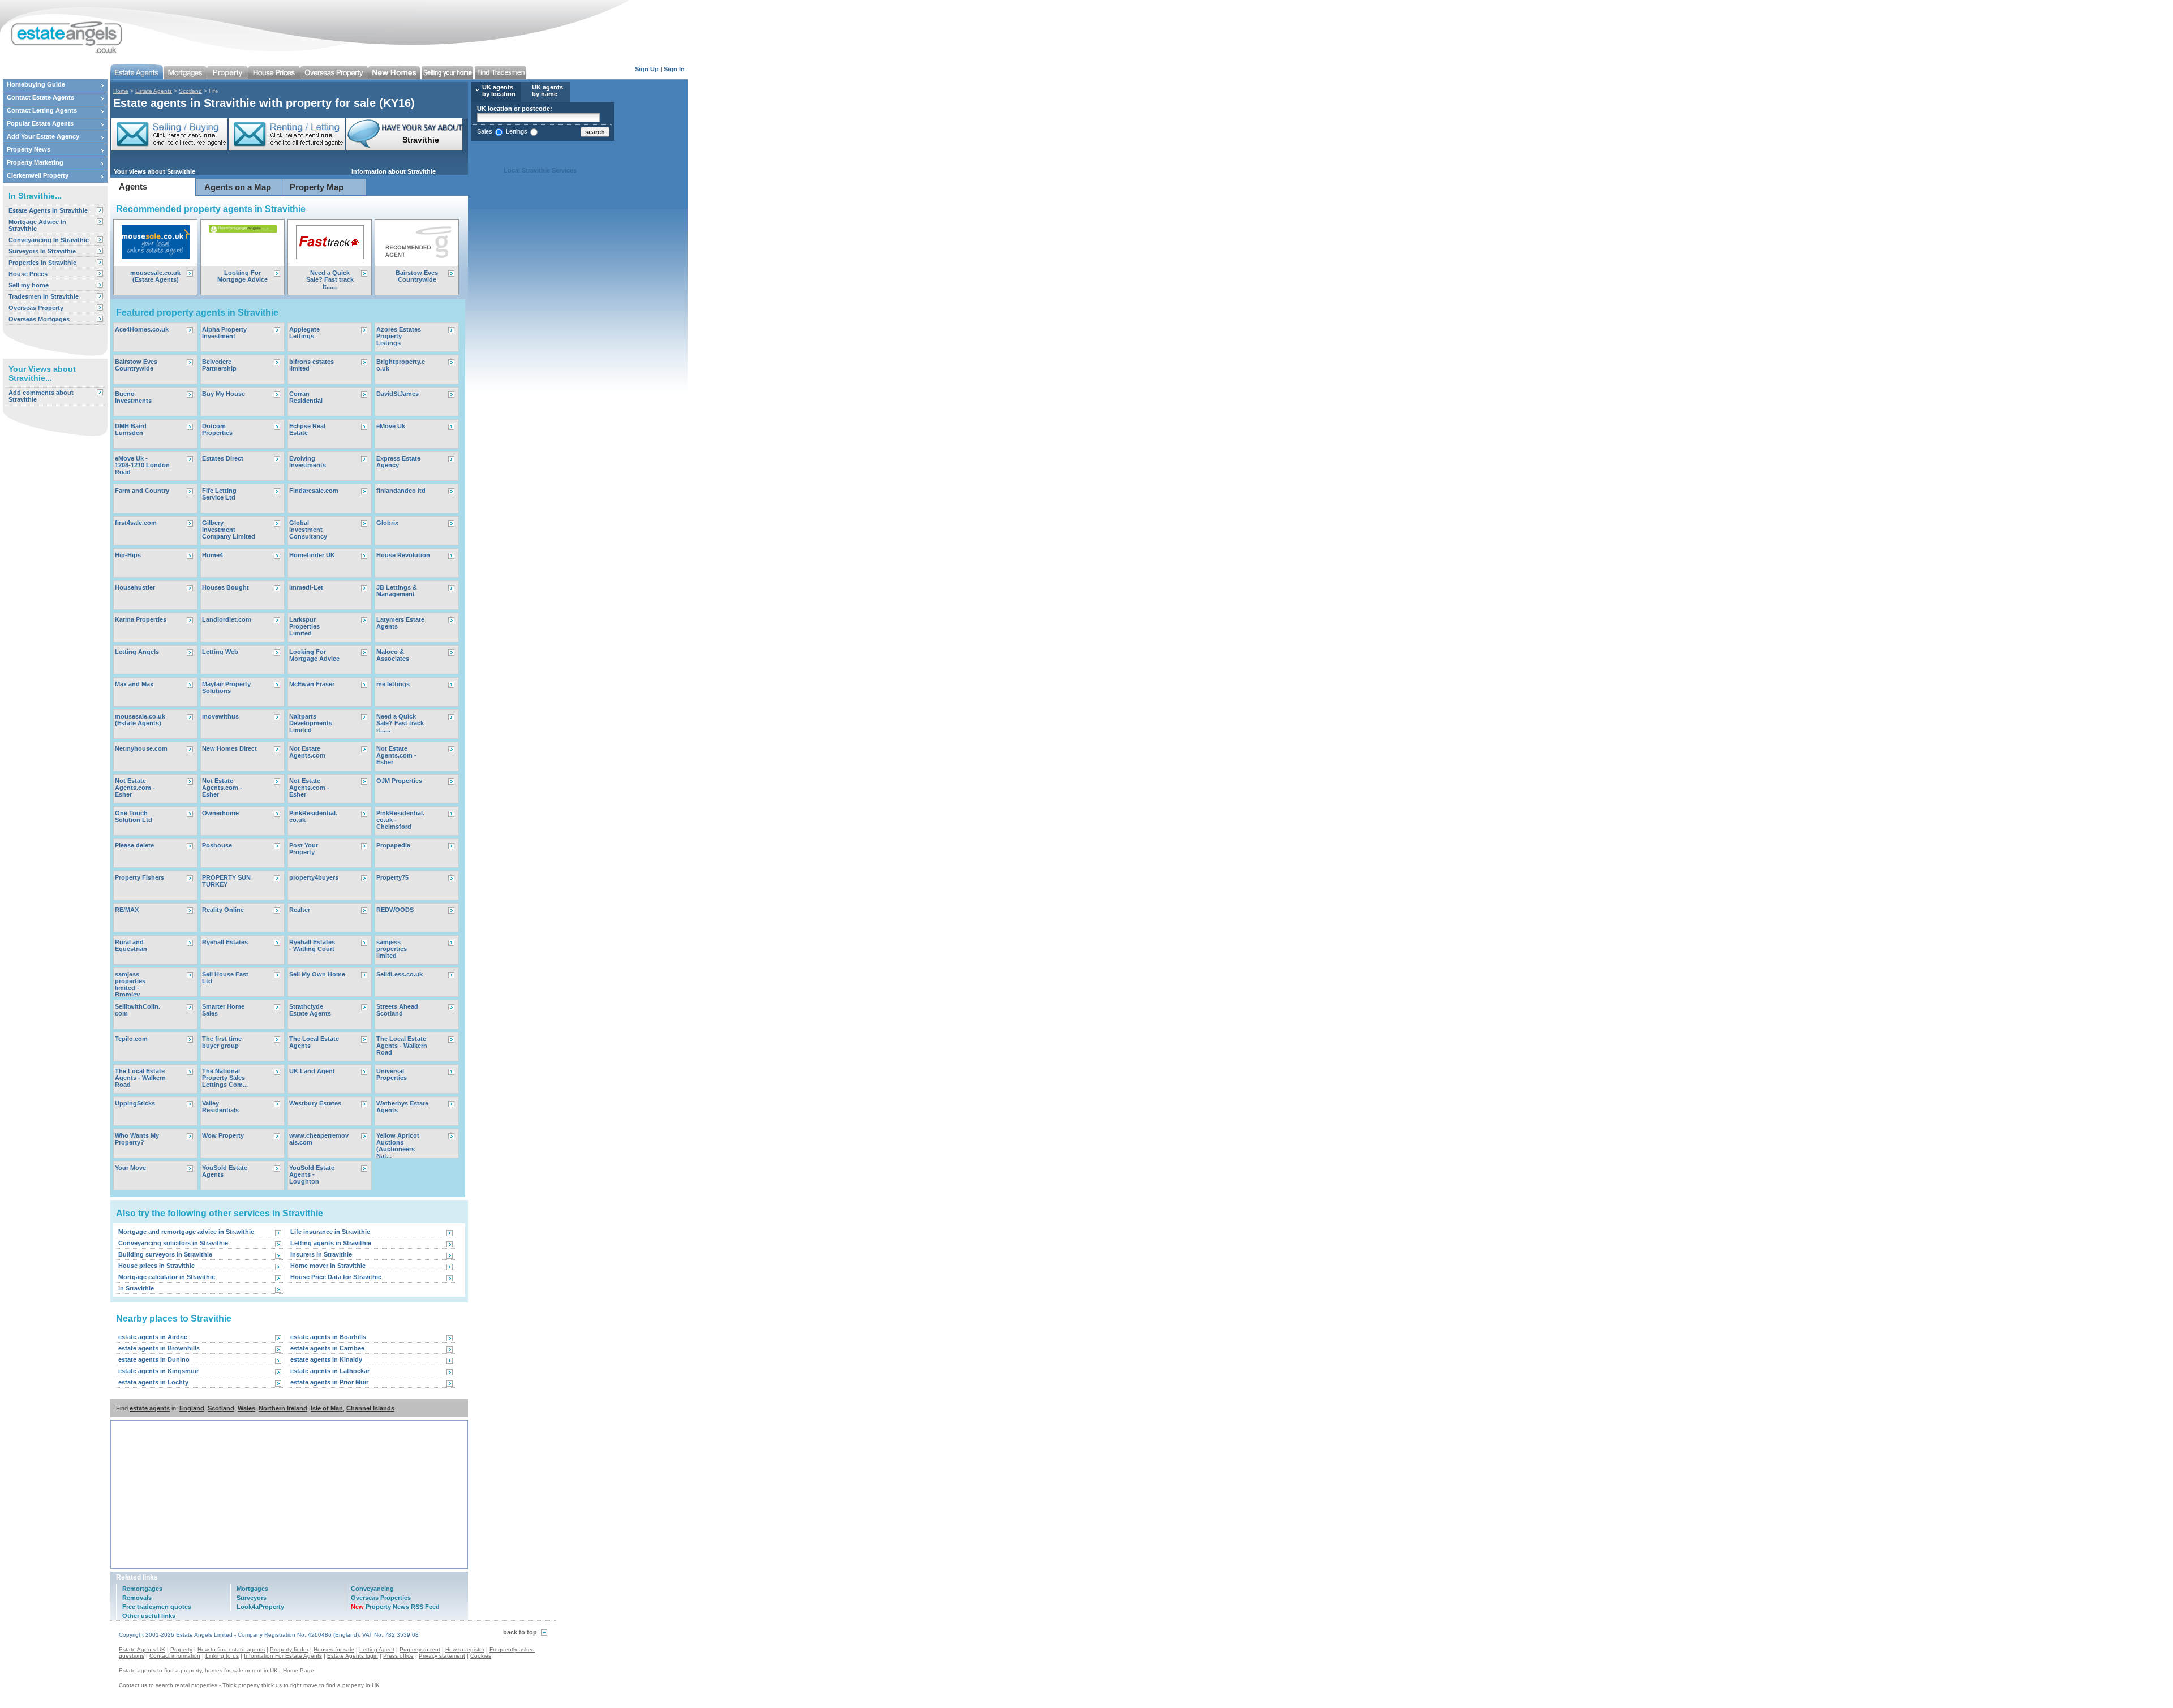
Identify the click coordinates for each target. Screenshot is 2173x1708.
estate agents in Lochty (153, 1382)
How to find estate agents (231, 1649)
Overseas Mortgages (39, 319)
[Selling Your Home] (448, 72)
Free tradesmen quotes (157, 1607)
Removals (137, 1598)
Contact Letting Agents (42, 110)
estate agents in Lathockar (330, 1371)
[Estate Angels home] (62, 30)
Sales (485, 131)
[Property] (228, 72)
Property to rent (420, 1649)
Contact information (175, 1656)
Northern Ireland (283, 1408)
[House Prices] (274, 72)
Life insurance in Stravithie (330, 1232)
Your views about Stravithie (154, 171)
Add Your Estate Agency (43, 136)
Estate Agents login (353, 1656)
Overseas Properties (381, 1598)
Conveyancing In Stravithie (49, 240)
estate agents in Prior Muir (329, 1382)
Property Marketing (35, 162)
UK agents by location (499, 91)
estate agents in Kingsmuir (158, 1371)
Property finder (289, 1649)
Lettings (517, 131)
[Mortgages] (185, 72)
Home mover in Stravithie (328, 1266)
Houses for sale (334, 1649)
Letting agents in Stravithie (331, 1243)
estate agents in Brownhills (159, 1348)
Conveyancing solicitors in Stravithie (173, 1243)
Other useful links (149, 1616)
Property (181, 1649)
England (192, 1408)
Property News (29, 149)
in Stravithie (136, 1288)
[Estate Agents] (137, 72)
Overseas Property (36, 308)
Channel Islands (370, 1408)
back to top (520, 1632)
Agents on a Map (238, 187)
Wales (246, 1408)
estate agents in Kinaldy (326, 1359)
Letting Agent (377, 1649)
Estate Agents (154, 91)
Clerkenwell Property (38, 175)
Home (121, 91)
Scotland (190, 91)
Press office (398, 1656)
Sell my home (29, 285)
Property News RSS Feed (395, 1607)
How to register (465, 1649)
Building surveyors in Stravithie (165, 1254)
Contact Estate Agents (40, 97)
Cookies (481, 1656)
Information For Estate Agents (283, 1656)
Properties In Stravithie (42, 263)
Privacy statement (442, 1656)
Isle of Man (327, 1408)
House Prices (28, 274)
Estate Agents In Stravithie (48, 210)
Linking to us (222, 1656)
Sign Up (647, 69)
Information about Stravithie (394, 171)
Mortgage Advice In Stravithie (37, 225)
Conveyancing (372, 1589)
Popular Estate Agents (40, 123)
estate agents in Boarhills (328, 1337)
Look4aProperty (260, 1607)
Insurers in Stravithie (321, 1254)
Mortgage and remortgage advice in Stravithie (186, 1232)
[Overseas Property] (334, 72)
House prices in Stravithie (156, 1266)
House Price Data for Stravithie (336, 1277)
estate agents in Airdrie (153, 1337)
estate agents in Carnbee (327, 1348)
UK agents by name (547, 91)
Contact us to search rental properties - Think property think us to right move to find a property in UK (249, 1685)
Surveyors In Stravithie (42, 251)
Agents (133, 186)
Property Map (317, 187)
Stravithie (405, 140)
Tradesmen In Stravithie (44, 296)
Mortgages (252, 1589)
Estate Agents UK (142, 1649)
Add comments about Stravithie (41, 396)
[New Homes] (395, 72)
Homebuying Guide (36, 84)
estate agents (150, 1408)
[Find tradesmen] (501, 72)
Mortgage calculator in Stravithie (167, 1277)
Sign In (674, 69)
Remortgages (142, 1589)
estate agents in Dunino (154, 1359)
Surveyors (252, 1598)
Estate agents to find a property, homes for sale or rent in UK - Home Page (216, 1670)
